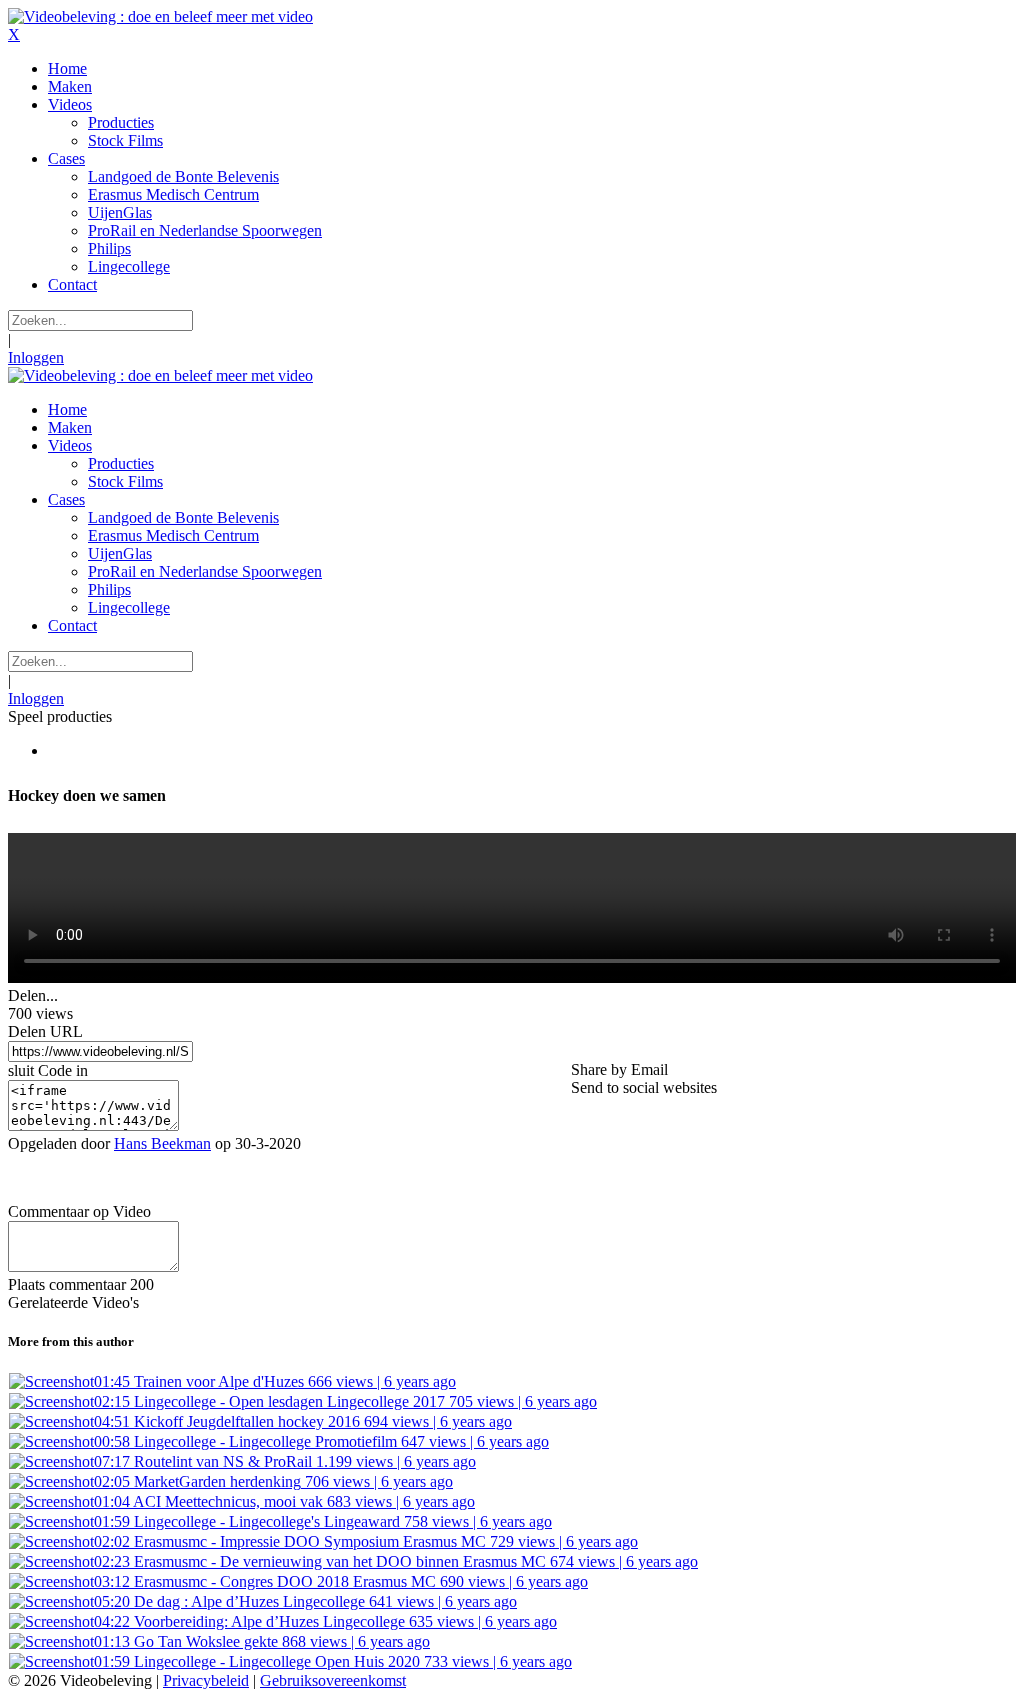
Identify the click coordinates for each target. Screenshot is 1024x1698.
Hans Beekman (162, 1143)
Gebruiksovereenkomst (333, 1680)
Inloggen (36, 357)
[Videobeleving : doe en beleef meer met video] (160, 16)
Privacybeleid (206, 1680)
